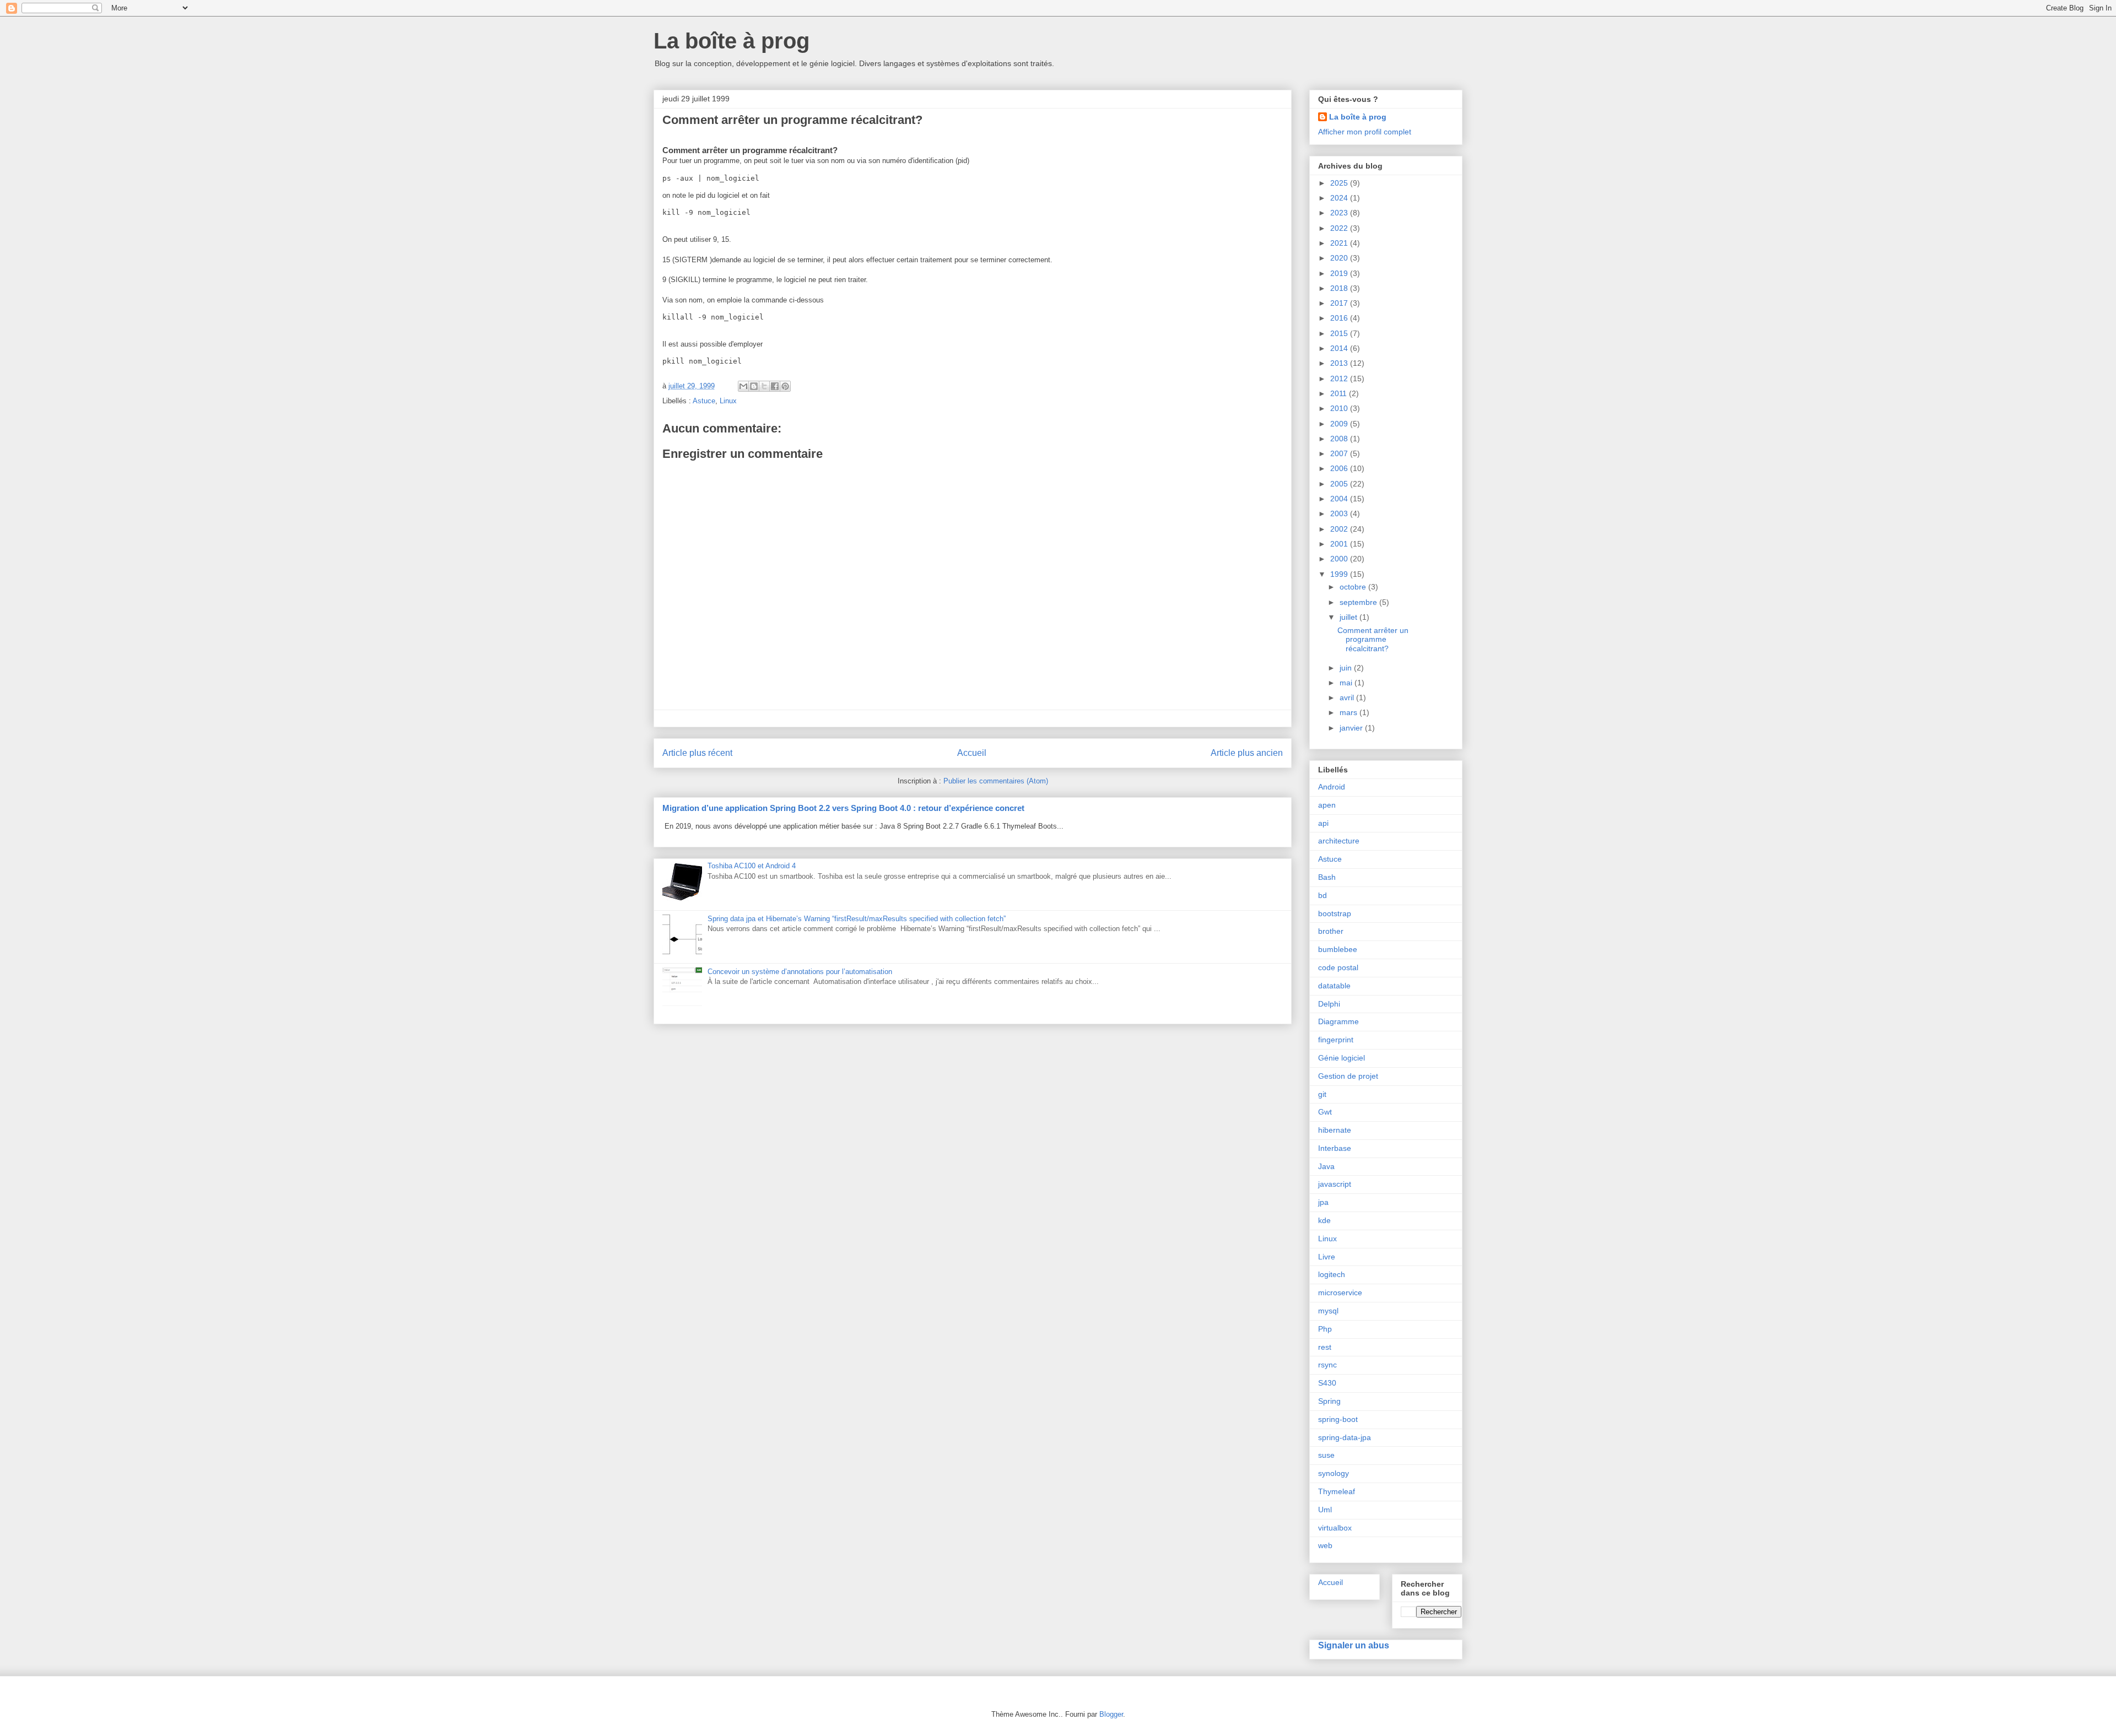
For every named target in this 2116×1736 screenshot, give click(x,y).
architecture (1339, 841)
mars (1350, 712)
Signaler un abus (1354, 1645)
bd (1322, 895)
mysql (1328, 1311)
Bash (1327, 877)
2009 (1340, 424)
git (1322, 1094)
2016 (1340, 318)
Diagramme (1338, 1021)
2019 (1340, 273)
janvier (1352, 728)
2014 (1340, 348)
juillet (1350, 617)
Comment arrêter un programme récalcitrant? (1373, 640)
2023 (1340, 213)
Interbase (1335, 1148)
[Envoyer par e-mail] (743, 386)
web (1325, 1545)
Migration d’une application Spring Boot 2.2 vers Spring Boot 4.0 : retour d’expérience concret (843, 808)
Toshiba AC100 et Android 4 (752, 866)
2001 (1340, 544)
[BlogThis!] (754, 386)
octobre (1354, 587)
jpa (1323, 1202)
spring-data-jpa (1345, 1437)
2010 (1340, 408)
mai (1347, 683)
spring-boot (1338, 1419)
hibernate (1335, 1130)
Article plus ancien (1247, 753)
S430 (1327, 1383)
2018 (1340, 288)
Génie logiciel (1342, 1058)
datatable (1334, 986)
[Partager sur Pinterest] (785, 386)
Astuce (704, 401)
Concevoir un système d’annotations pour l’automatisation (800, 972)
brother (1331, 931)
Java (1326, 1166)
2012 (1340, 378)
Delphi (1329, 1004)
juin (1347, 668)
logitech (1332, 1274)
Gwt (1325, 1112)
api (1323, 823)
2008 (1340, 439)
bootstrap (1335, 913)
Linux (728, 401)
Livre (1327, 1257)
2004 (1340, 499)
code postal (1338, 967)
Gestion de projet (1348, 1076)
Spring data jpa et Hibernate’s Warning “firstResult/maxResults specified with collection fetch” (857, 919)
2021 (1340, 243)
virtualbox (1335, 1528)
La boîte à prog (732, 41)
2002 (1340, 529)
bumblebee (1338, 949)
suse (1326, 1455)
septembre (1359, 602)
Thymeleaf (1337, 1491)
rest (1325, 1347)
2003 (1340, 513)
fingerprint (1336, 1040)
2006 (1340, 468)
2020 (1340, 258)
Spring (1329, 1401)
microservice (1340, 1292)
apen (1327, 805)
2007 (1340, 453)
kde (1324, 1220)
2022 (1340, 228)
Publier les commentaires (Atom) (996, 781)
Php (1325, 1329)
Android (1332, 787)
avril (1348, 697)
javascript (1335, 1184)
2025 (1340, 183)
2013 (1340, 363)
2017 (1340, 303)
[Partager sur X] (764, 386)
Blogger (1111, 1714)
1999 (1340, 574)
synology (1334, 1473)
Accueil (972, 753)
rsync (1327, 1365)
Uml (1325, 1510)
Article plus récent (697, 753)
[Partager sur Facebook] (775, 386)
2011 (1340, 393)
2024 (1340, 198)
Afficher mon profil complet (1365, 132)
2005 (1340, 484)
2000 (1340, 559)
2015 (1340, 333)
